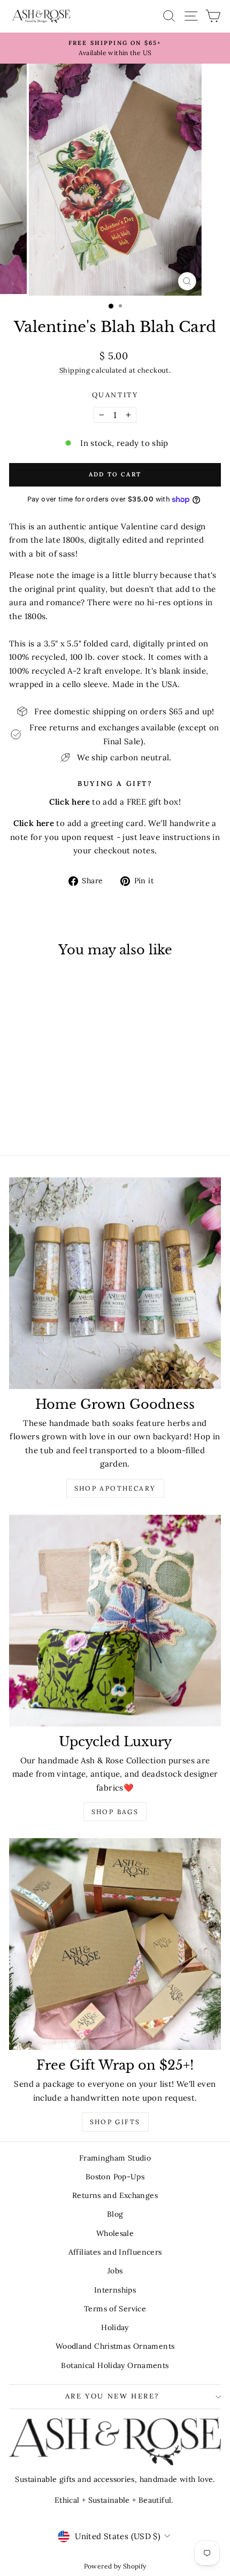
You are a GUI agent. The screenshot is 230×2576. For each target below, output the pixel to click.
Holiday (115, 2327)
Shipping (75, 370)
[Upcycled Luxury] (115, 1621)
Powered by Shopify (115, 2566)
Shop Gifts (115, 2122)
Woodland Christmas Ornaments (115, 2346)
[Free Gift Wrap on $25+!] (115, 1944)
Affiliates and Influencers (115, 2252)
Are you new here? (112, 2396)
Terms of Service (115, 2309)
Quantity (115, 395)
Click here (34, 823)
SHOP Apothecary (115, 1488)
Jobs (115, 2271)
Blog (115, 2214)
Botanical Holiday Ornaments (115, 2365)
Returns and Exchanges (115, 2195)
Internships (115, 2290)
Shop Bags (115, 1812)
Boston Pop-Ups (115, 2177)
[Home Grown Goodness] (115, 1283)
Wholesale (115, 2233)
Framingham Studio (115, 2158)
